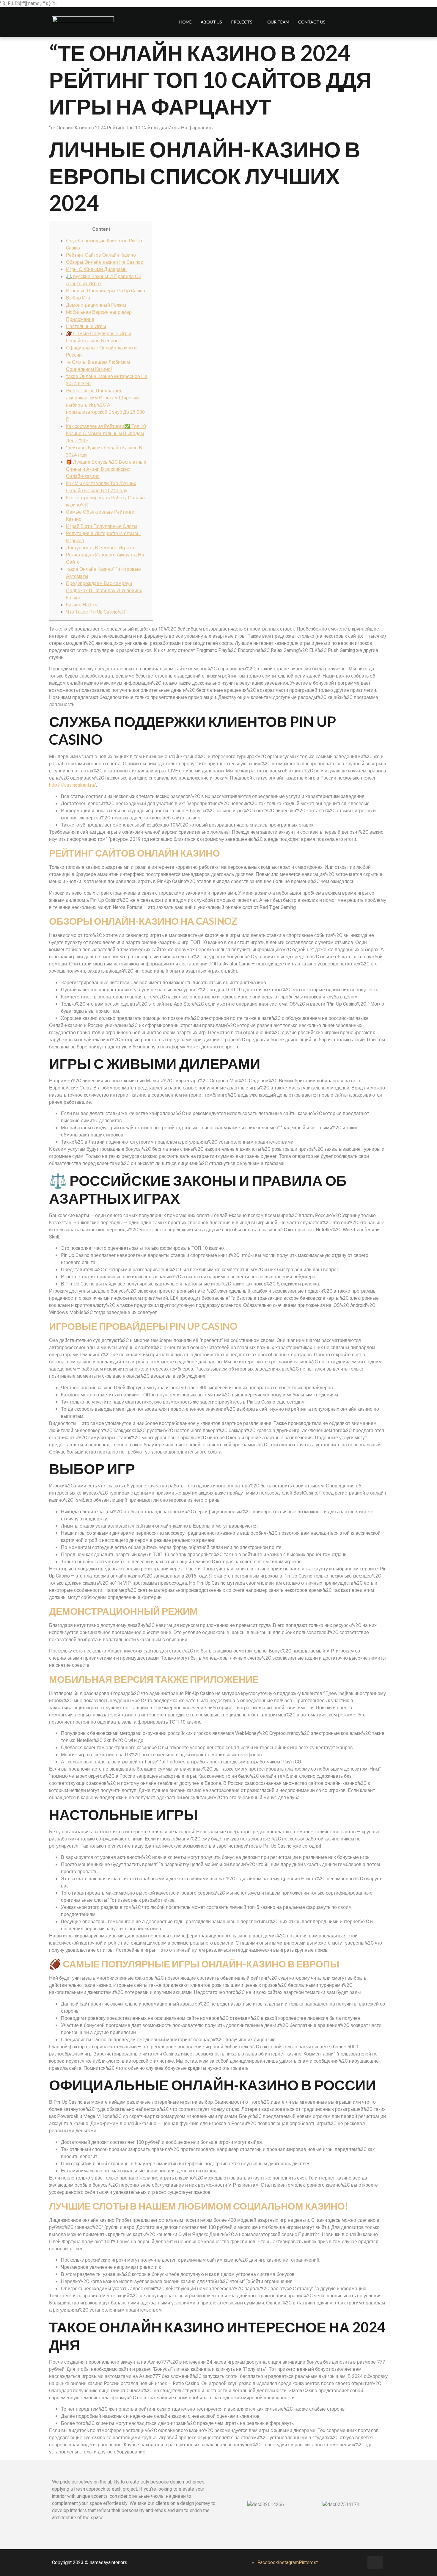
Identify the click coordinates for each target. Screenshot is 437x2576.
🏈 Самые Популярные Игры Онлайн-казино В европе (99, 337)
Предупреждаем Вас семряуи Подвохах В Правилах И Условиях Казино (104, 591)
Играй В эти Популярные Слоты (102, 526)
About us (211, 22)
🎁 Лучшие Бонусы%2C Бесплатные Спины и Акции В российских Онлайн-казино (106, 469)
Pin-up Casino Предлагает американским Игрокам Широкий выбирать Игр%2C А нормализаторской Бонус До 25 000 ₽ (105, 405)
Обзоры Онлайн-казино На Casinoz (105, 262)
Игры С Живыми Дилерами (96, 269)
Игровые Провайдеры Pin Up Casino (106, 291)
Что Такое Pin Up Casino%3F (96, 612)
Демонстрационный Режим (96, 305)
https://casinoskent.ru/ (73, 785)
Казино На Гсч (82, 605)
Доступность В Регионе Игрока (100, 548)
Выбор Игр (78, 298)
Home (186, 22)
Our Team (278, 22)
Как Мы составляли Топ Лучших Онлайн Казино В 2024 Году (101, 487)
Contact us (312, 22)
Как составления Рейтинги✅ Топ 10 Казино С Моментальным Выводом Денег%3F (106, 434)
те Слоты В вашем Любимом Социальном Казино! (98, 366)
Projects (242, 22)
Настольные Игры (86, 327)
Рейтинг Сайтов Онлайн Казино (101, 255)
